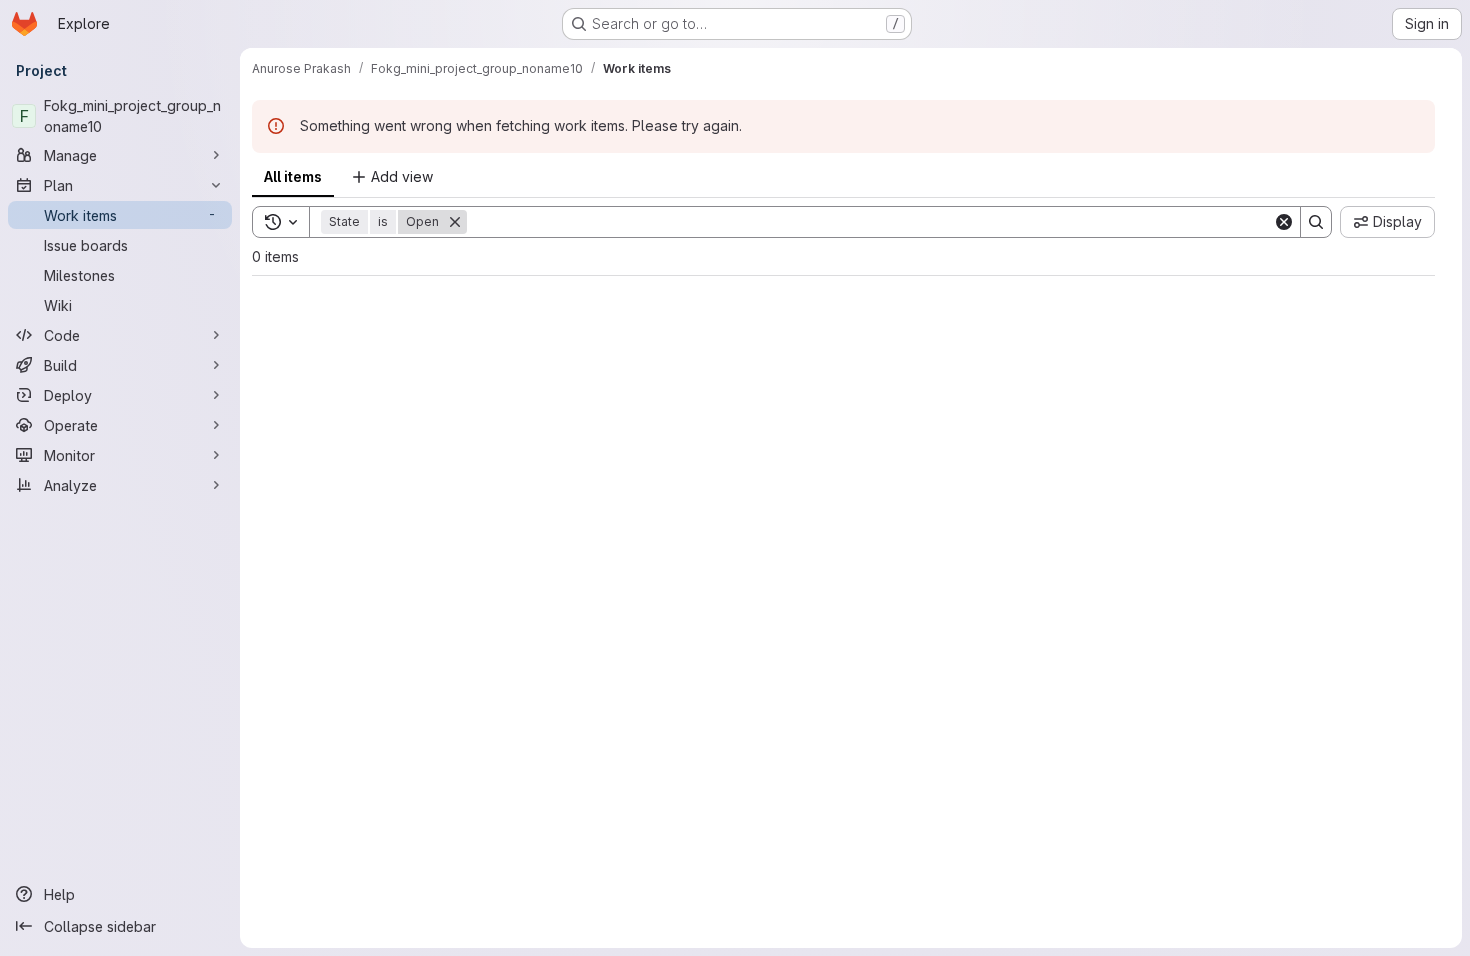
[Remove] (455, 222)
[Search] (1316, 222)
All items (293, 176)
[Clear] (1284, 222)
